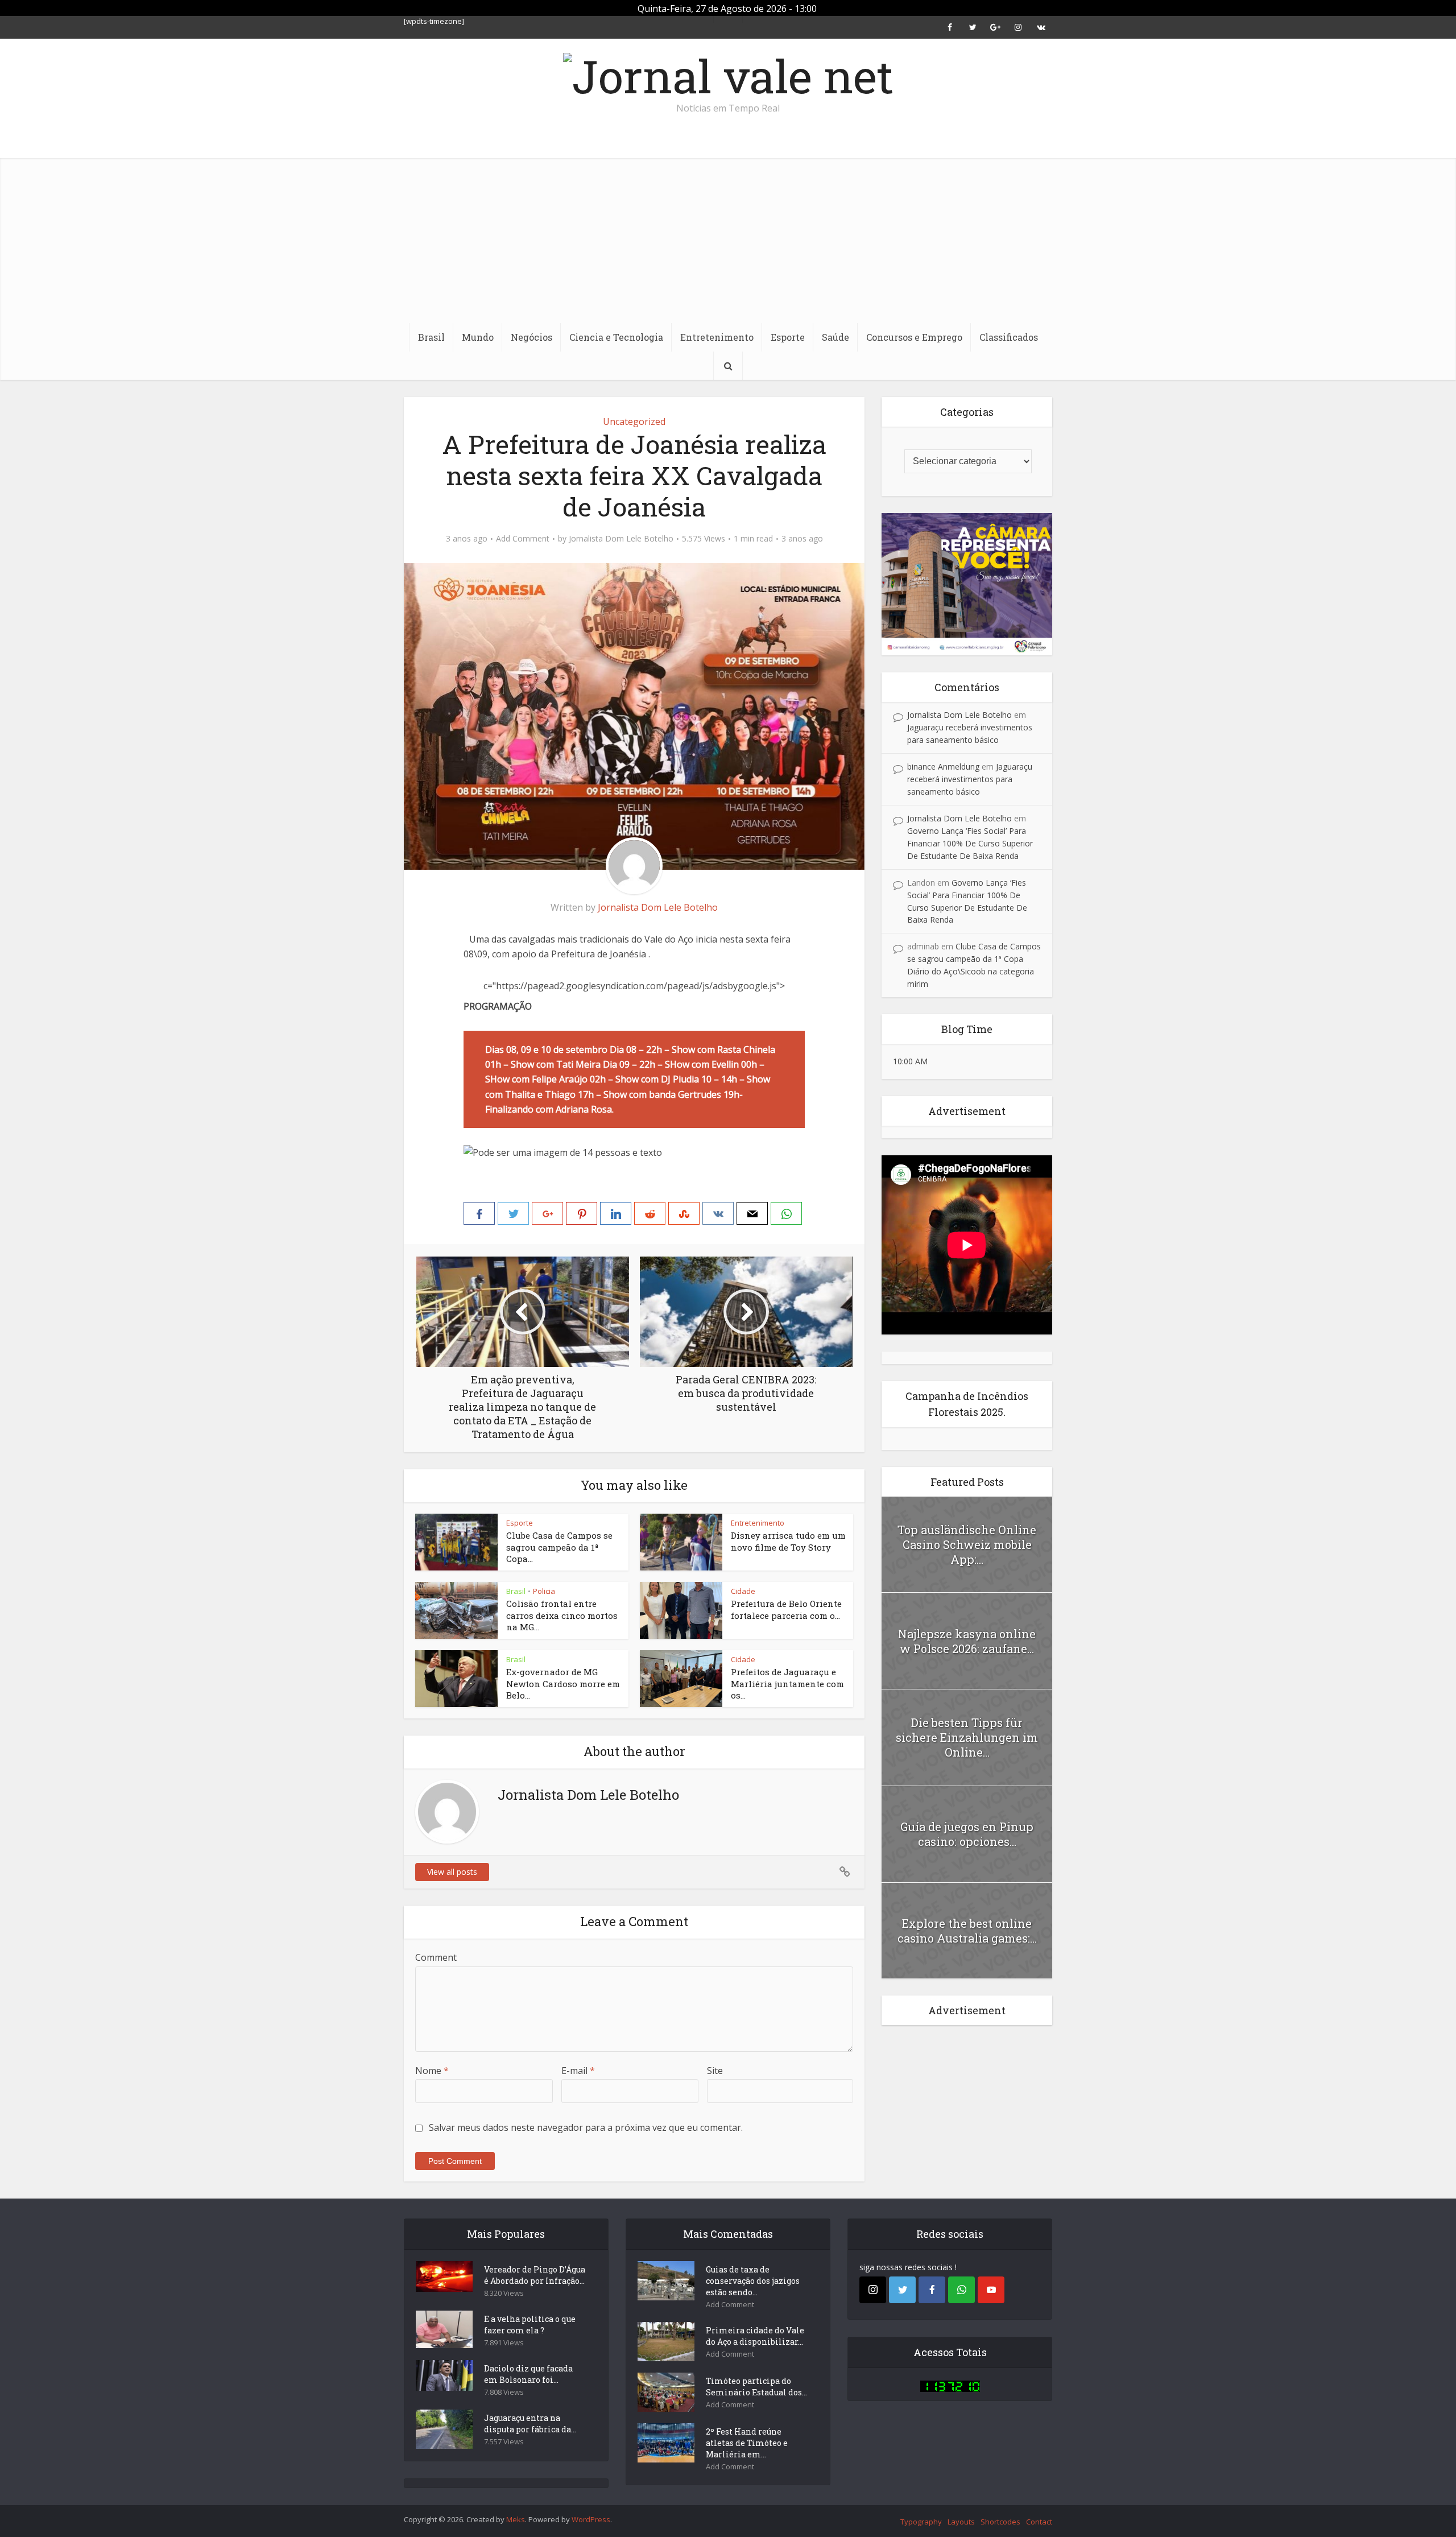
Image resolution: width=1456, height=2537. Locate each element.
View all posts (452, 1872)
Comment (436, 1957)
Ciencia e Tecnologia (616, 337)
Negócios (531, 337)
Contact (1039, 2522)
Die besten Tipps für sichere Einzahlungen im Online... (967, 1737)
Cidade (743, 1591)
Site (715, 2071)
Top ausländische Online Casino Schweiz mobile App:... (967, 1544)
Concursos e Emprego (914, 337)
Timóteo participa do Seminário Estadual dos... (756, 2387)
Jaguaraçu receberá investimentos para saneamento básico (970, 779)
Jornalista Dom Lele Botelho (621, 539)
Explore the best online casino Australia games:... (967, 1931)
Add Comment (523, 539)
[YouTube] (991, 2290)
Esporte (788, 337)
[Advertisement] (728, 238)
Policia (544, 1591)
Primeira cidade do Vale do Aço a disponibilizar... (755, 2336)
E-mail (578, 2071)
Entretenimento (717, 337)
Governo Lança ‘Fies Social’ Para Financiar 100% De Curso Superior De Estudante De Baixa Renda (970, 843)
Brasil (431, 337)
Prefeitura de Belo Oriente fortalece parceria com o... (786, 1609)
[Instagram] (873, 2290)
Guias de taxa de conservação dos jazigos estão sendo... (753, 2281)
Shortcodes (1000, 2522)
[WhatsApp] (961, 2290)
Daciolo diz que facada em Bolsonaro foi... (528, 2374)
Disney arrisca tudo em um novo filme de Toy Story (788, 1541)
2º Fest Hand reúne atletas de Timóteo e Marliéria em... (747, 2443)
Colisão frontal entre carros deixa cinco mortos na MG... (562, 1615)
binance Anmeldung (943, 767)
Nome (432, 2071)
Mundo (478, 337)
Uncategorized (634, 422)
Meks (516, 2519)
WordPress (591, 2519)
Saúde (835, 337)
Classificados (1009, 337)
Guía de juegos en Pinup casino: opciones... (967, 1834)
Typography (921, 2522)
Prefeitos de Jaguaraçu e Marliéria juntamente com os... (787, 1683)
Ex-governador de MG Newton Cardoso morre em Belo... (563, 1683)
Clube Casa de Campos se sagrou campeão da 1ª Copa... (559, 1547)
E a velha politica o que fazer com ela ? (530, 2325)
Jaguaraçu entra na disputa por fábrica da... (530, 2424)
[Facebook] (932, 2290)
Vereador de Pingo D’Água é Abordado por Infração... (535, 2275)
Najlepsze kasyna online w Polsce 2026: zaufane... (967, 1641)
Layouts (961, 2522)
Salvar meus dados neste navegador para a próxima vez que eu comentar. (586, 2127)
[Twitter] (902, 2290)
